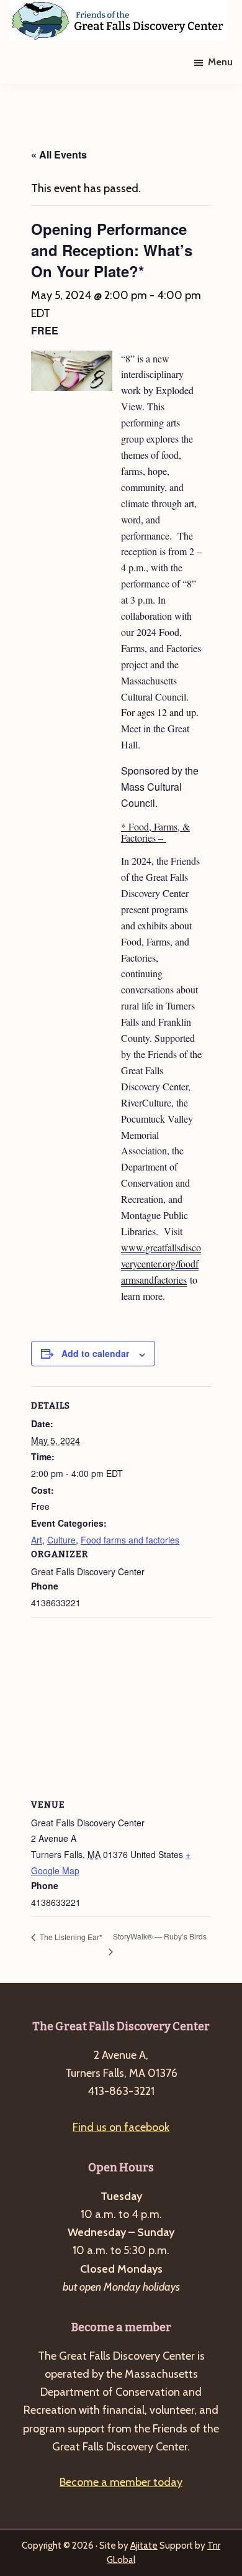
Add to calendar (95, 1353)
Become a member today (121, 2482)
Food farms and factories (130, 1540)
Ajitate (144, 2546)
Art (37, 1540)
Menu (220, 62)
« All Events (59, 154)
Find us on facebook (121, 2127)
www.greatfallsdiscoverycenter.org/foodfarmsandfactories (161, 1263)
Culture (61, 1540)
